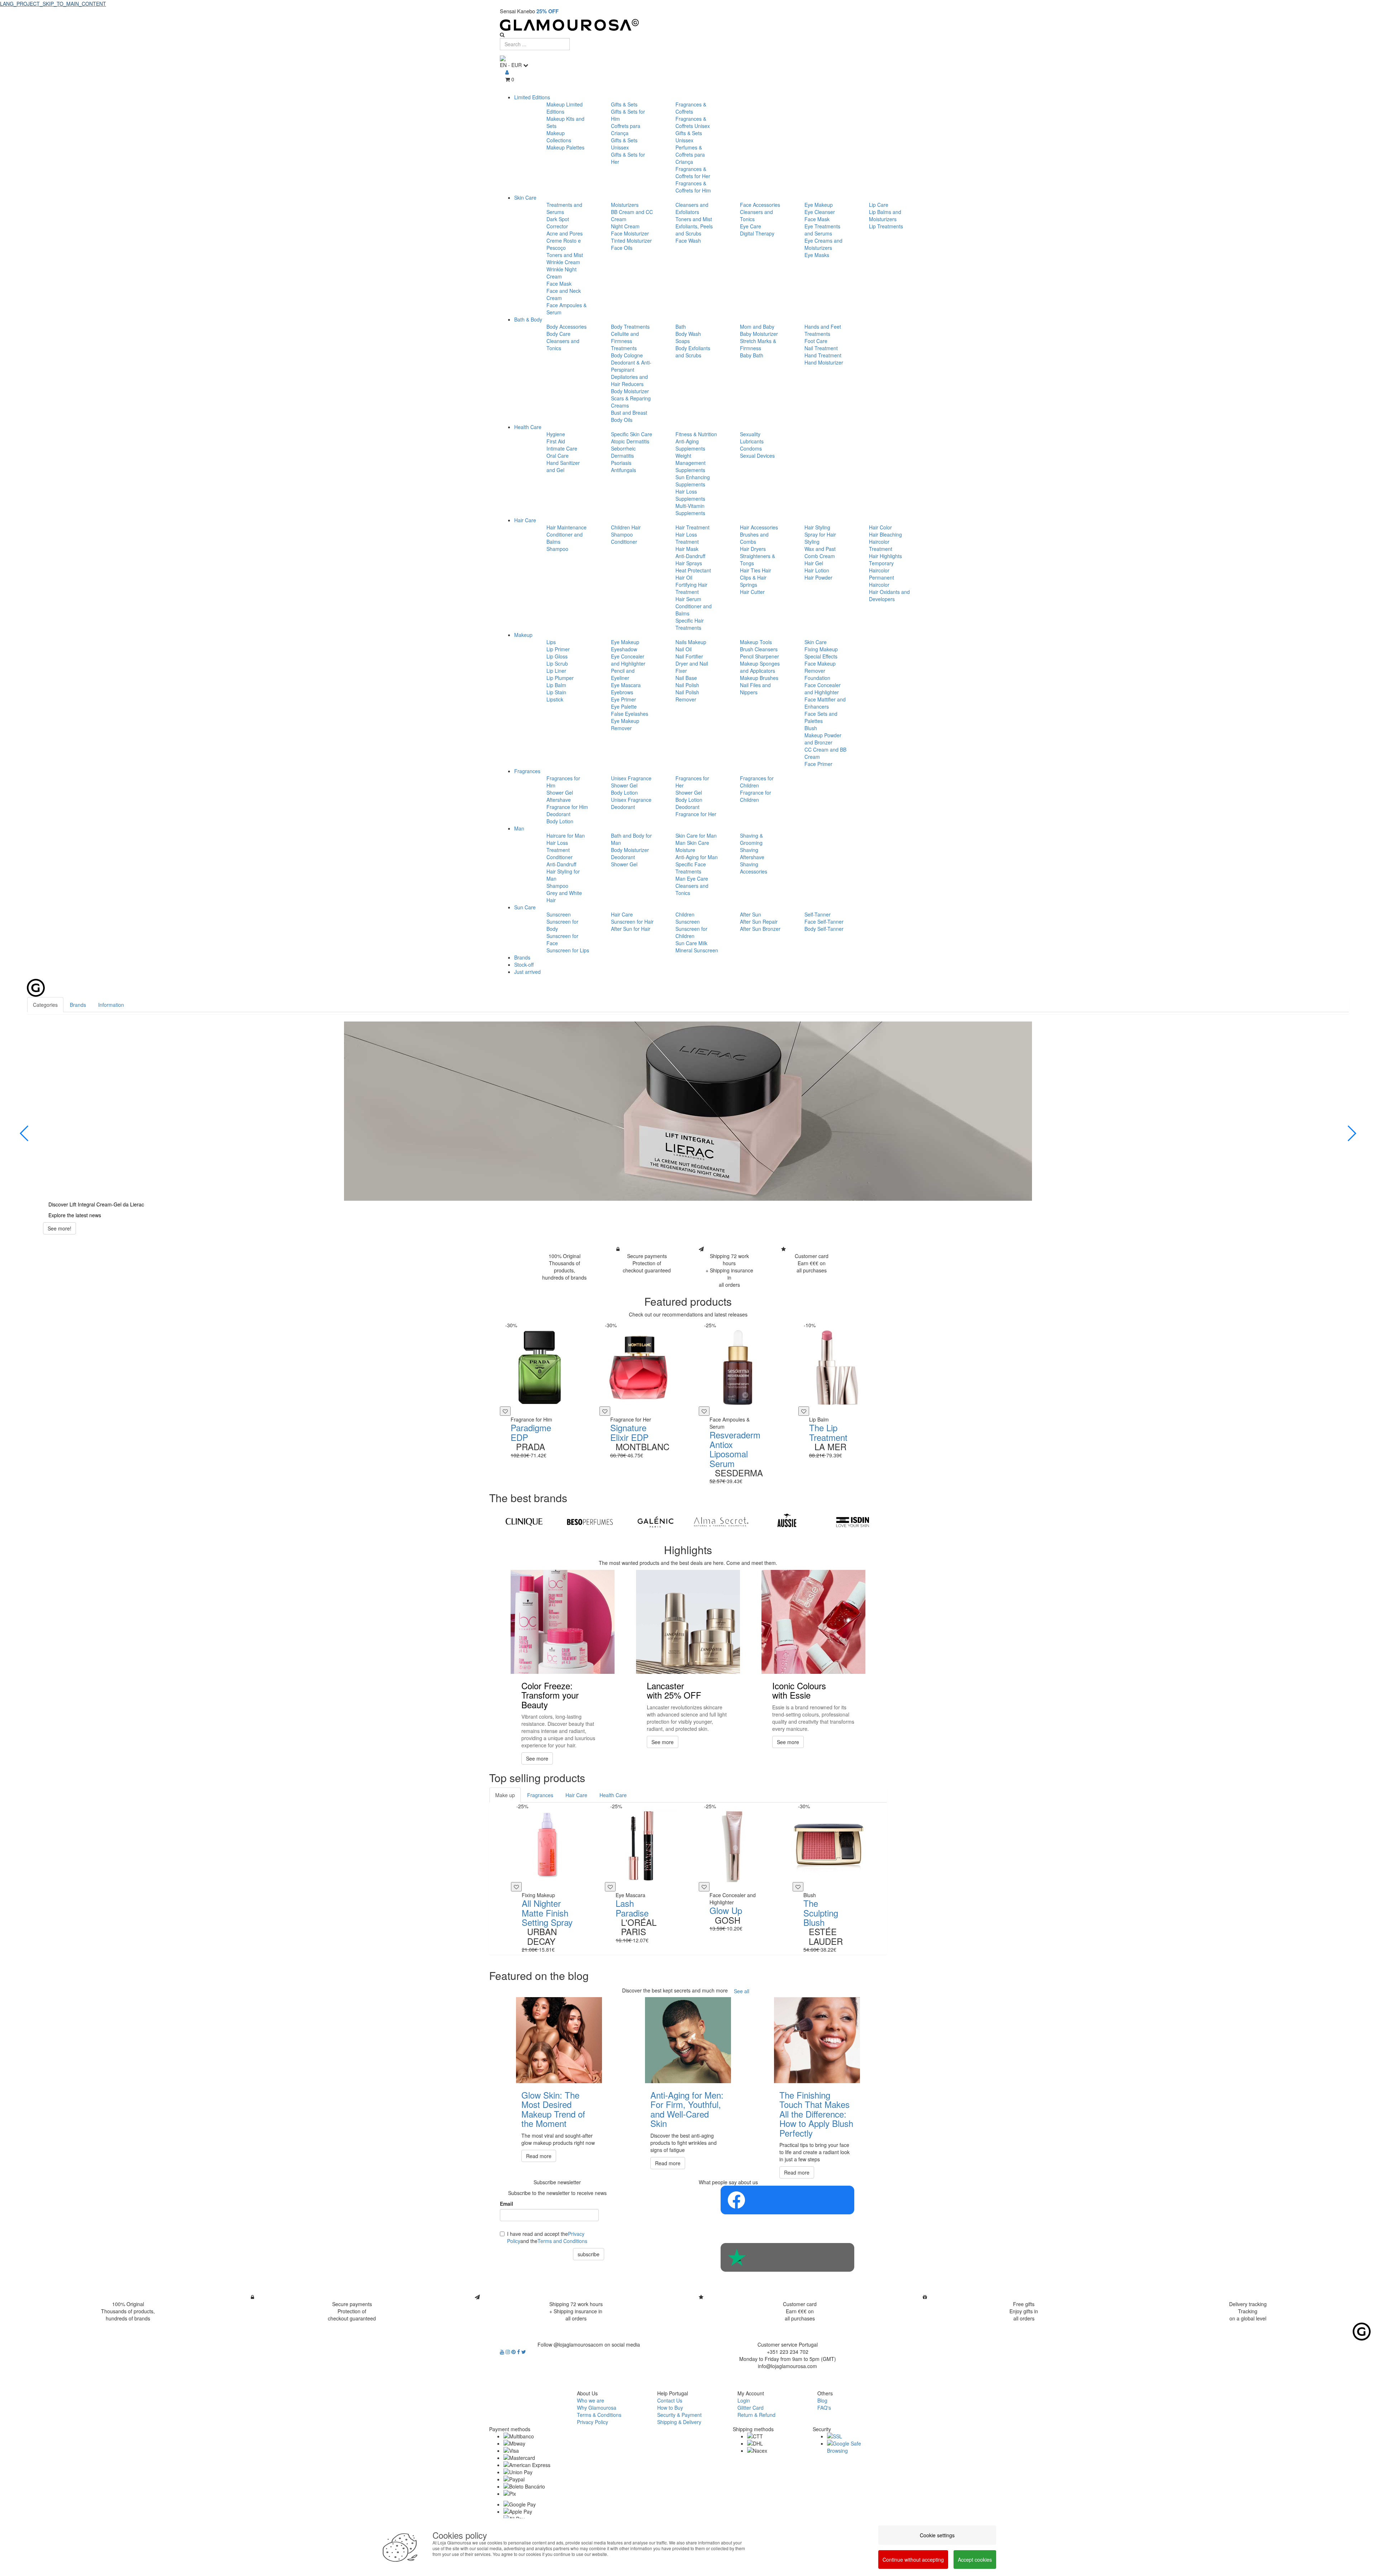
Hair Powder (818, 577)
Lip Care (879, 205)
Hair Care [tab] (576, 1795)
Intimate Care (562, 448)
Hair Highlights (885, 556)
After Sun (751, 914)
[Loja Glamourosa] (688, 25)
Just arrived (527, 972)
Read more (539, 2156)
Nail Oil (684, 649)
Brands (522, 957)
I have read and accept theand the (547, 2237)
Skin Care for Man (696, 835)
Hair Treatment (692, 527)
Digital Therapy (757, 233)
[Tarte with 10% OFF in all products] (688, 1111)
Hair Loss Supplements (690, 495)
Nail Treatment (821, 348)
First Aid (556, 441)
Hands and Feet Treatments (823, 330)
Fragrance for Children (756, 796)
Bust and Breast (629, 413)
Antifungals (623, 470)
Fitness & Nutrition (696, 434)
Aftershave (559, 800)
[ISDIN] (853, 1522)
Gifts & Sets (624, 104)
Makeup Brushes (759, 678)
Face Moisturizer (630, 233)
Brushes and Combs (754, 538)
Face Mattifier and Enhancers (825, 703)
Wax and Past (820, 549)
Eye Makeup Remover (625, 724)
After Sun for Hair (631, 929)
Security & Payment (679, 2415)
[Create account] (507, 72)
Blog (822, 2400)
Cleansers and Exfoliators (692, 208)
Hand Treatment (823, 355)
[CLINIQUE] (524, 1522)
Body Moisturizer (630, 391)
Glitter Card (751, 2408)
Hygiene (556, 434)
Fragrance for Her (696, 814)
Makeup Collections (559, 137)
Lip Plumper (560, 678)
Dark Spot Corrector (558, 223)
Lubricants (752, 441)
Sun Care (525, 907)
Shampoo (557, 549)
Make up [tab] (505, 1795)
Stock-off (524, 965)
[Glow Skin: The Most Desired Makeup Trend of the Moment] (559, 2040)
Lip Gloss (557, 656)
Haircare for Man (566, 835)
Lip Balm (556, 685)
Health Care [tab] (613, 1795)
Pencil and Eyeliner (623, 674)
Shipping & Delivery (679, 2422)
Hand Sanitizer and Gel (563, 466)
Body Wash (688, 334)
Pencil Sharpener (759, 656)
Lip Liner (556, 671)
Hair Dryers (753, 549)
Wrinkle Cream (563, 262)
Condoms (751, 448)
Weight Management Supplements (691, 463)
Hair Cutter (752, 592)
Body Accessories (567, 327)
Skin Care (525, 197)
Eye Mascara (626, 685)
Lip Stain (556, 692)
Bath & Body (528, 319)
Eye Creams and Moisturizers (823, 244)
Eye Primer (623, 699)
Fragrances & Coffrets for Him (693, 187)
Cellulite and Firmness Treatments (625, 341)
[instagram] (508, 2352)
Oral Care (558, 456)
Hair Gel (814, 563)
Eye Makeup (819, 205)
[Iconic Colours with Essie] (813, 1622)
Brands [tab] (78, 1005)
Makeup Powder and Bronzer (823, 739)
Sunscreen (559, 914)
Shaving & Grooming (751, 839)
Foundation (817, 678)
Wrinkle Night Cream (562, 273)
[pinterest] (514, 2352)
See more (537, 1758)
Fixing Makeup (821, 649)
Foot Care (816, 341)
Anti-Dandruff (690, 556)
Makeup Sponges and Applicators (760, 667)
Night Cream (625, 226)
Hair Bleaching (885, 534)
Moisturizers (625, 205)
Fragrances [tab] (540, 1795)
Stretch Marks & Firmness (758, 344)
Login (744, 2400)
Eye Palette (624, 706)
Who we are (591, 2400)
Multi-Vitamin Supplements (690, 509)
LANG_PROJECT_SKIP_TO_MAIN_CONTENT (53, 4)
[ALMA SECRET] (721, 1522)
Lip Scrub (557, 663)
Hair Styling (817, 527)
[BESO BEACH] (590, 1522)
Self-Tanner (818, 914)
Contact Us (670, 2400)
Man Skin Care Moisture (692, 846)
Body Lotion (560, 821)
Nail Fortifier (689, 656)
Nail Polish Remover (687, 696)
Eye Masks (817, 255)
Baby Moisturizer (759, 334)
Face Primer (818, 764)
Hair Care (525, 520)
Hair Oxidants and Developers (889, 595)
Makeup (523, 635)
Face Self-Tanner (824, 922)
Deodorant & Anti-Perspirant (631, 366)
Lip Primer (558, 649)
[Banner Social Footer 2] (787, 2257)
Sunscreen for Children (691, 932)
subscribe (589, 2254)
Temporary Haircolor (881, 567)
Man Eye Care (692, 878)
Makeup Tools (756, 642)
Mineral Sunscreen (697, 950)
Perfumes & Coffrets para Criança (690, 154)
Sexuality (750, 434)
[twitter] (524, 2352)
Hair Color (880, 527)
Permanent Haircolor (881, 581)
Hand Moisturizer (824, 362)
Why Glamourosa (597, 2408)
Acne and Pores (565, 233)
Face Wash (688, 241)
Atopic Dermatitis (630, 441)
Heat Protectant (693, 570)
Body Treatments (630, 327)
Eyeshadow (624, 649)
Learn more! (62, 1235)
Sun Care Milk (691, 943)
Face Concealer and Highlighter (823, 689)
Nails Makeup (691, 642)
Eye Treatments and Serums (822, 230)
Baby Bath (752, 355)
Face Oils (622, 248)
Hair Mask (687, 549)
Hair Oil (684, 577)
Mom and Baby (757, 327)
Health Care (528, 427)
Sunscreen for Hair (632, 922)
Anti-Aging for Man (697, 857)
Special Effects (821, 656)
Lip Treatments (886, 226)
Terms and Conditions (562, 2241)
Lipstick (555, 699)
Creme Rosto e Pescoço (564, 244)
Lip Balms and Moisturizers (885, 215)
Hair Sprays (689, 563)
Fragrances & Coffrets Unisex (693, 122)
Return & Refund (756, 2415)
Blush (811, 728)
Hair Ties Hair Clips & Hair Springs (756, 577)
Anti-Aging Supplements (690, 445)
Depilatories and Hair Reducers (629, 380)
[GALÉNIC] (656, 1522)
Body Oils (622, 420)
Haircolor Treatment (881, 545)
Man (519, 828)
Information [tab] (111, 1005)
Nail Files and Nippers (755, 689)
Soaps (683, 341)
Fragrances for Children (757, 782)
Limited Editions (532, 97)
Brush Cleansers (759, 649)
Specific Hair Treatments (690, 624)
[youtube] (503, 2352)
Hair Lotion (817, 570)
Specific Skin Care (632, 434)
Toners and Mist (565, 255)
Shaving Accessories (754, 868)
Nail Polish (687, 685)
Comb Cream (820, 556)
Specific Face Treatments (691, 868)
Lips (551, 642)
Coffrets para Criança (626, 129)
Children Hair (626, 527)
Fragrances (527, 771)
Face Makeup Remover (820, 667)
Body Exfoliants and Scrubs (693, 352)
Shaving (749, 850)
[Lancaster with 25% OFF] (688, 1622)
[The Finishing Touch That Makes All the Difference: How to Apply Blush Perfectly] (817, 2040)
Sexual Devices (757, 456)
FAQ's (824, 2408)
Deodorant (558, 814)
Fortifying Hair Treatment (691, 588)
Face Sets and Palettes (821, 717)
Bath (681, 327)
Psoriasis (621, 463)
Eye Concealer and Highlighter (628, 660)
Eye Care (751, 226)
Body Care (558, 334)
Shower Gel (560, 792)
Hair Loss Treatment (687, 538)
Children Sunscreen (688, 918)
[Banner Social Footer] (787, 2200)
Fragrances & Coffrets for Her (693, 172)
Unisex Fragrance (631, 778)
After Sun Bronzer (760, 929)
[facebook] (519, 2352)
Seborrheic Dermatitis (623, 452)
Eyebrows (622, 692)
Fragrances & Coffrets (691, 108)
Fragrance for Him (567, 807)
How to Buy (670, 2408)
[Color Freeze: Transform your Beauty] (563, 1622)
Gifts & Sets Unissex (624, 144)
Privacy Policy (593, 2422)
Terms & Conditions (599, 2415)
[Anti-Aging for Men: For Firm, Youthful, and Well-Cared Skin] (688, 2040)
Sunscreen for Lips (568, 950)
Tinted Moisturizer (631, 241)
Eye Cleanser (820, 212)
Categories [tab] (45, 1005)
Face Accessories (760, 205)
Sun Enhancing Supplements (693, 481)
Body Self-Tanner (824, 929)
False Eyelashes (630, 714)
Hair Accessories (759, 527)
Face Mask (559, 284)
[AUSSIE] (787, 1522)
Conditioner (624, 542)
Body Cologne (627, 355)
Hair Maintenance (567, 527)
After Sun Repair (759, 922)
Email (507, 2204)
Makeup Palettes (565, 147)
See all (742, 1991)
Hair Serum (688, 599)
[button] (25, 1133)
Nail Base (686, 678)
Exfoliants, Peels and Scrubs (694, 230)
